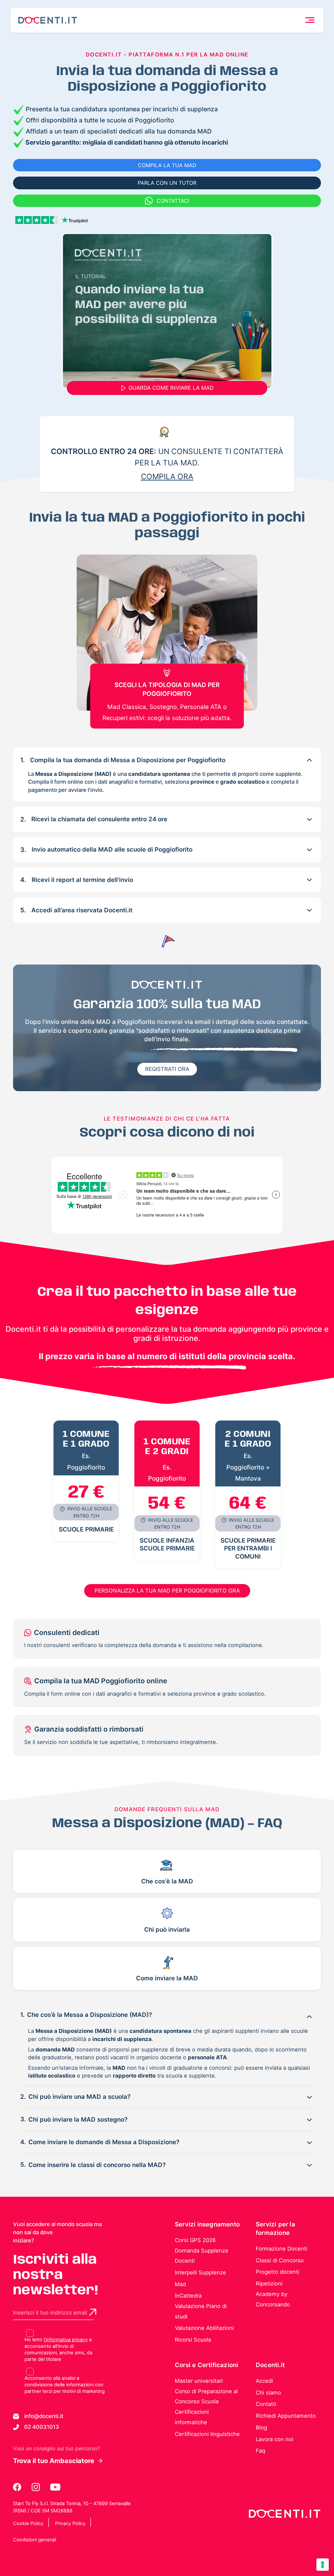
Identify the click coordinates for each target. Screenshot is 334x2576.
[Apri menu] (310, 20)
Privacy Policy (70, 2523)
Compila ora (167, 477)
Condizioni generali (35, 2540)
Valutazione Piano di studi (201, 2311)
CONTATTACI (173, 201)
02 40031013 (42, 2427)
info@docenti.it (44, 2416)
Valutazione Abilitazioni (204, 2328)
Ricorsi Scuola (193, 2340)
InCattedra (188, 2296)
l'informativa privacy (66, 2340)
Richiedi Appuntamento (286, 2416)
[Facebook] (18, 2487)
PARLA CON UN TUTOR (167, 183)
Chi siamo (268, 2393)
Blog (261, 2427)
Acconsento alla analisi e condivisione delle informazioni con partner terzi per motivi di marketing (65, 2385)
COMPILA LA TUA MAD (167, 165)
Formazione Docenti (281, 2249)
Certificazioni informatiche (192, 2417)
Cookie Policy (28, 2523)
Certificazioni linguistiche (207, 2434)
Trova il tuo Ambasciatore (54, 2461)
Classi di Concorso (280, 2260)
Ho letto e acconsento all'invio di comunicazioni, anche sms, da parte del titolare (58, 2349)
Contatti (266, 2404)
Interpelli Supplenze (200, 2272)
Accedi (264, 2381)
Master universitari (199, 2381)
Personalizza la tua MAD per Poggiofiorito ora (167, 1591)
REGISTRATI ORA (167, 1069)
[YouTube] (55, 2487)
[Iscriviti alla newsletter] (93, 2312)
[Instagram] (36, 2487)
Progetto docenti (277, 2272)
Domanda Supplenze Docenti (202, 2256)
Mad (180, 2284)
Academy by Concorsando (273, 2299)
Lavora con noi (274, 2439)
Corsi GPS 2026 (195, 2240)
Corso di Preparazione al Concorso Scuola (206, 2396)
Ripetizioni (269, 2284)
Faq (260, 2451)
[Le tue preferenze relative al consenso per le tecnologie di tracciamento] (323, 2565)
